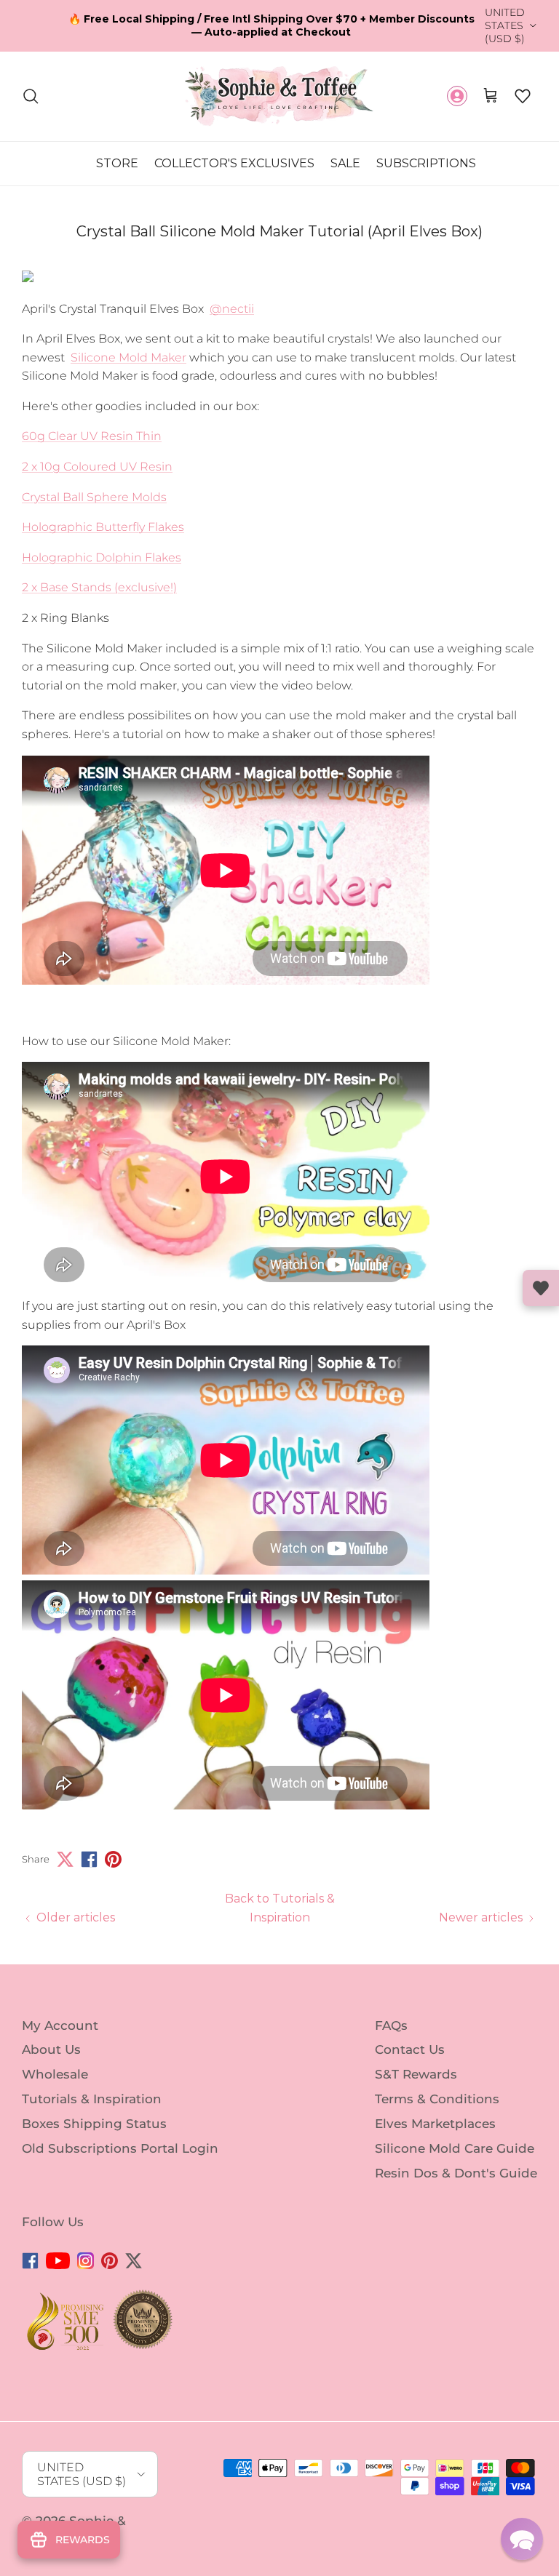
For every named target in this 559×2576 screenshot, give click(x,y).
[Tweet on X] (65, 1859)
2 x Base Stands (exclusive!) (99, 587)
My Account (60, 2025)
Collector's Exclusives (234, 163)
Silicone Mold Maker (128, 357)
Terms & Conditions (437, 2099)
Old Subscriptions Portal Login (120, 2148)
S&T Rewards (416, 2074)
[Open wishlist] (541, 1288)
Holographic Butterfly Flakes (103, 527)
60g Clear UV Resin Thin (92, 436)
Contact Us (410, 2049)
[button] (523, 96)
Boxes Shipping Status (94, 2124)
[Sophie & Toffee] (279, 96)
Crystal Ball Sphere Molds (94, 497)
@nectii (232, 309)
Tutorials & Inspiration (92, 2099)
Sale (345, 163)
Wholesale (55, 2074)
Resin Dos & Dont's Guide (456, 2172)
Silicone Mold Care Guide (455, 2148)
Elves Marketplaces (435, 2124)
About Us (51, 2049)
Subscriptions (426, 163)
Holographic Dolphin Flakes (102, 557)
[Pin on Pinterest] (113, 1859)
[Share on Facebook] (89, 1859)
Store (117, 163)
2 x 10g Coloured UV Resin (97, 467)
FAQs (391, 2025)
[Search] (31, 96)
